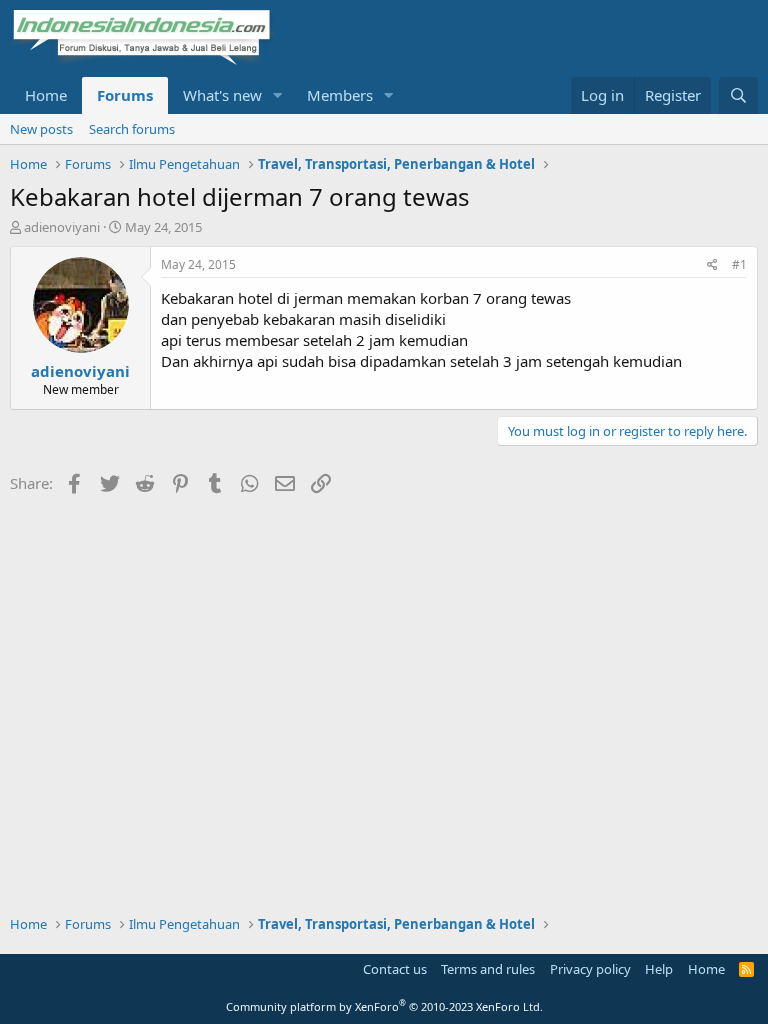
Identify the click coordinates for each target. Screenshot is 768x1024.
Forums (125, 95)
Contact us (395, 969)
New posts (41, 129)
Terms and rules (488, 969)
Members (340, 95)
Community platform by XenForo (384, 1006)
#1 (739, 264)
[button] (278, 95)
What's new (222, 95)
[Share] (712, 265)
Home (46, 95)
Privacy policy (590, 969)
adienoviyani (62, 227)
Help (659, 969)
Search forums (132, 129)
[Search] (738, 95)
